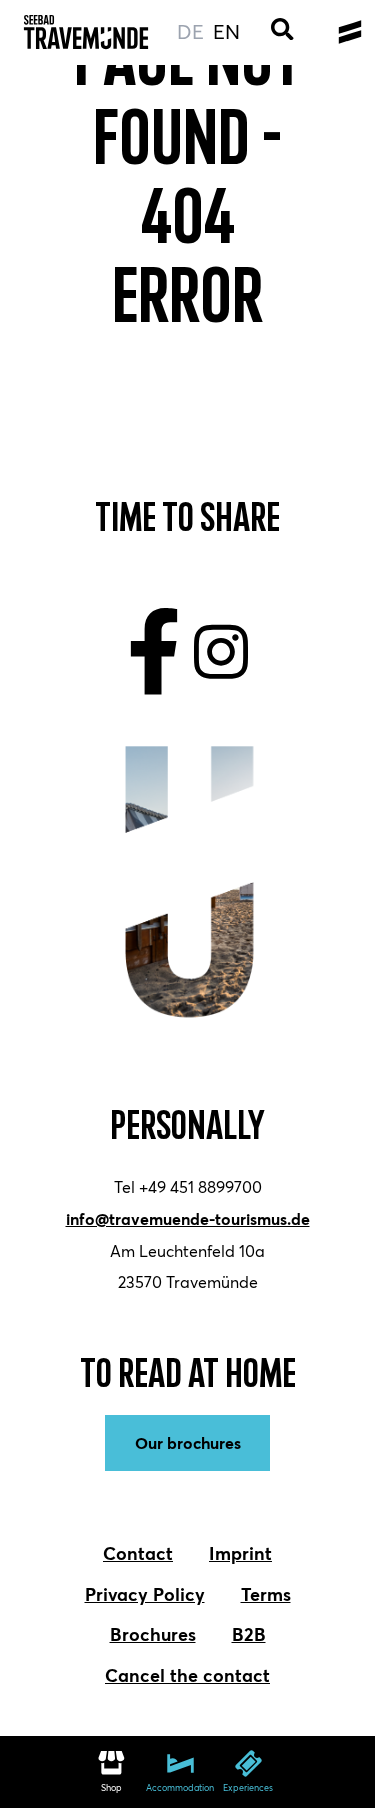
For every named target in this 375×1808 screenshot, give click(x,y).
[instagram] (222, 652)
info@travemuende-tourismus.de (188, 1218)
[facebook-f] (154, 652)
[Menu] (350, 32)
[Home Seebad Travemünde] (86, 32)
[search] (282, 32)
